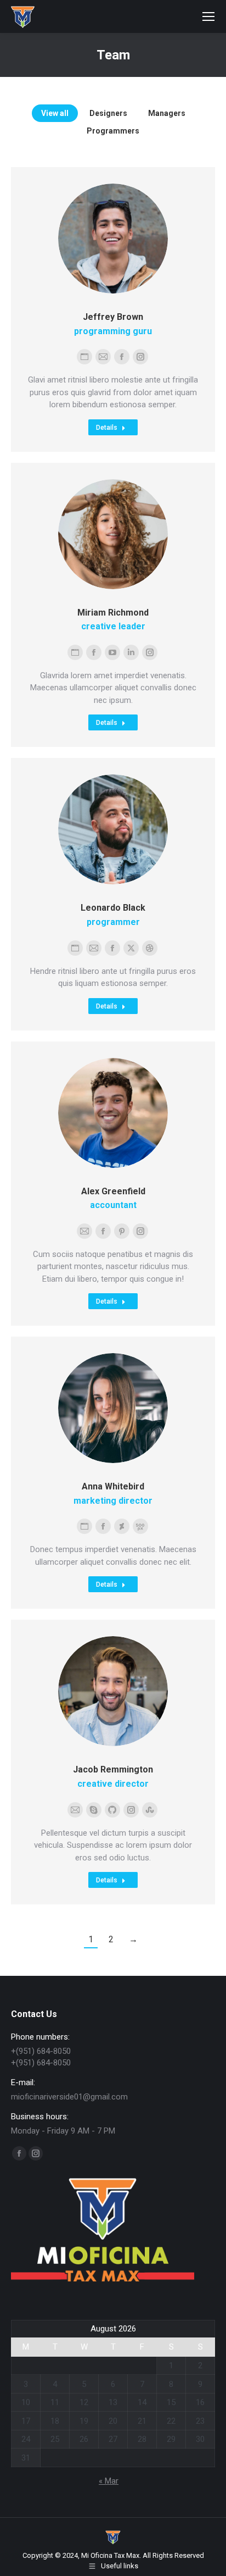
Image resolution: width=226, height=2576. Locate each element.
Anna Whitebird (113, 1486)
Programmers (113, 131)
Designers (108, 113)
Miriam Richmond (113, 613)
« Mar (109, 2481)
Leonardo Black (113, 908)
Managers (167, 113)
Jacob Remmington (113, 1769)
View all (55, 113)
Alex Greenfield (113, 1191)
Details (107, 428)
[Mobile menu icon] (208, 16)
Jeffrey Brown (113, 317)
